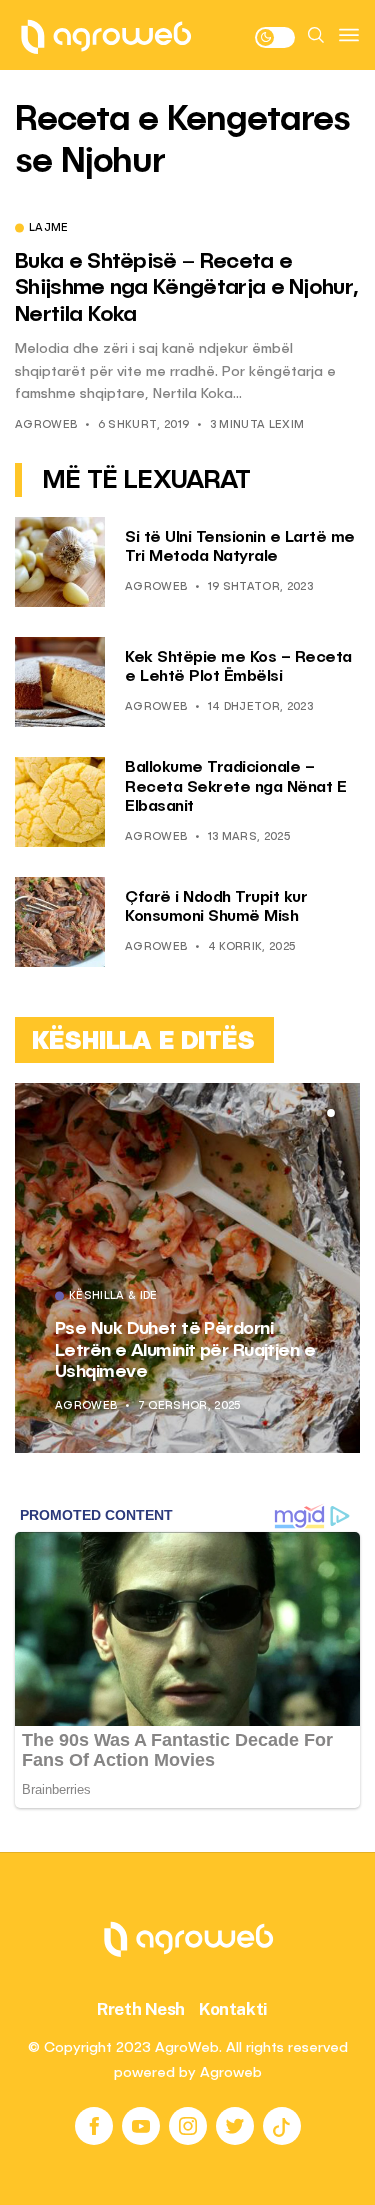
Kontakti (233, 2009)
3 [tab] (331, 1113)
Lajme (49, 229)
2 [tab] (319, 1113)
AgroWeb (46, 425)
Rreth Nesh (141, 2009)
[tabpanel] (187, 1268)
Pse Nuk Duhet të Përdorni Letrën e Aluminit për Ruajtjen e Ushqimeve (185, 1350)
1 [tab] (307, 1113)
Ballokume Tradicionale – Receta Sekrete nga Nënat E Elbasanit (235, 787)
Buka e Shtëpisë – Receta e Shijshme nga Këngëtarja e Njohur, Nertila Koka (186, 288)
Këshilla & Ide (113, 1297)
